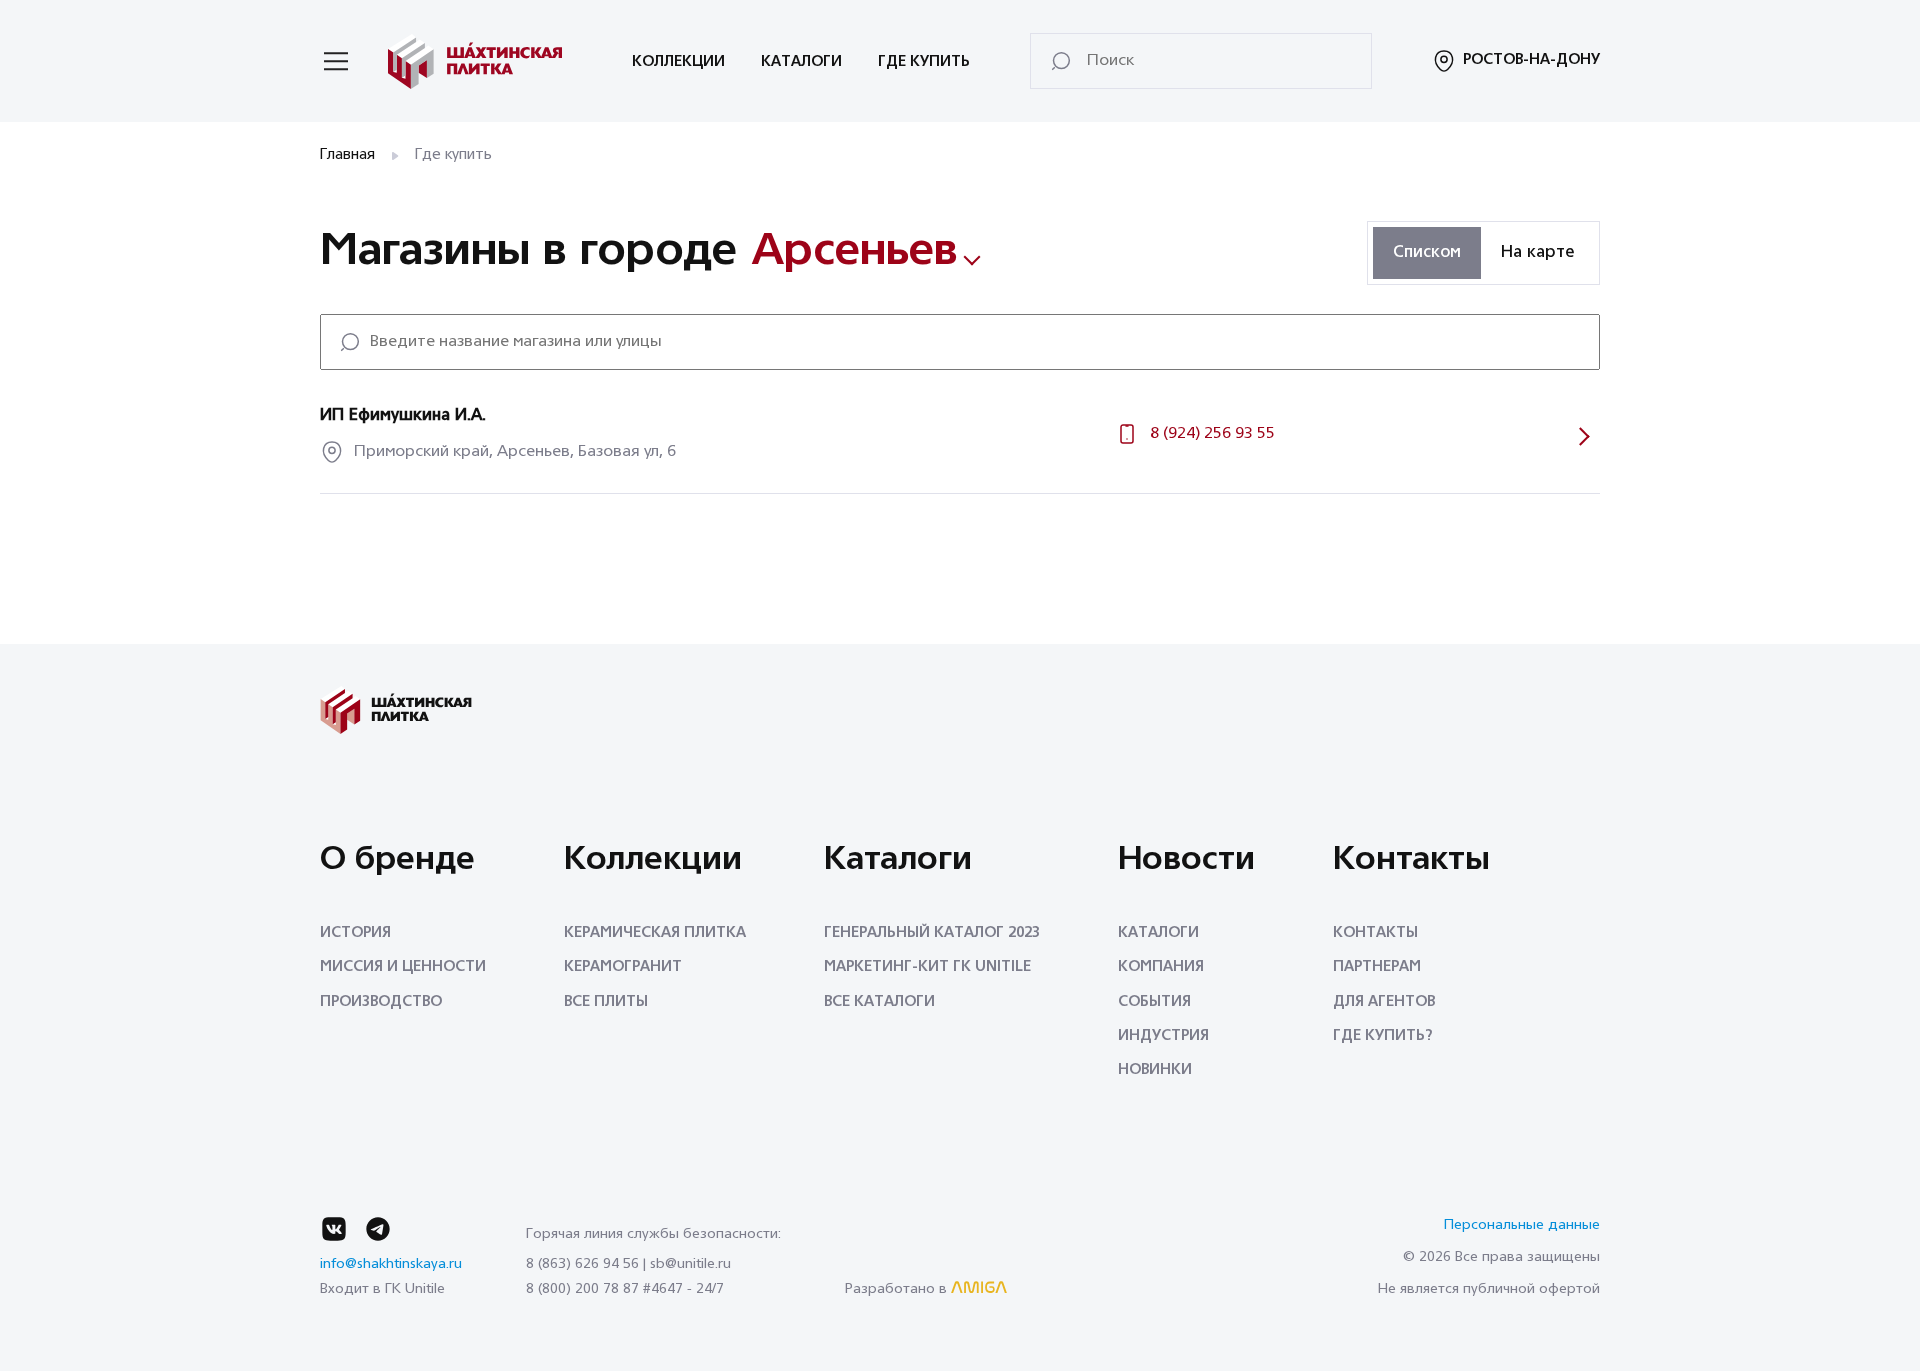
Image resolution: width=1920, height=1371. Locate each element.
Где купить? (1383, 1036)
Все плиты (606, 1002)
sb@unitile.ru (690, 1264)
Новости (1186, 861)
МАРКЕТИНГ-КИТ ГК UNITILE (927, 967)
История (355, 933)
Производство (381, 1002)
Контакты (1411, 861)
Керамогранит (623, 967)
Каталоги (801, 62)
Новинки (1155, 1070)
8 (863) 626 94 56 (582, 1264)
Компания (1161, 967)
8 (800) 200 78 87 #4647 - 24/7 (625, 1289)
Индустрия (1163, 1036)
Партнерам (1377, 967)
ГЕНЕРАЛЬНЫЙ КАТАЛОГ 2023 (932, 933)
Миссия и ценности (403, 967)
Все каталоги (879, 1002)
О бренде (397, 861)
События (1154, 1002)
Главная (347, 155)
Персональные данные (1522, 1226)
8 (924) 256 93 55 (1212, 434)
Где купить (924, 62)
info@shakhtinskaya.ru (391, 1265)
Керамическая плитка (655, 933)
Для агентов (1384, 1002)
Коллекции (678, 62)
